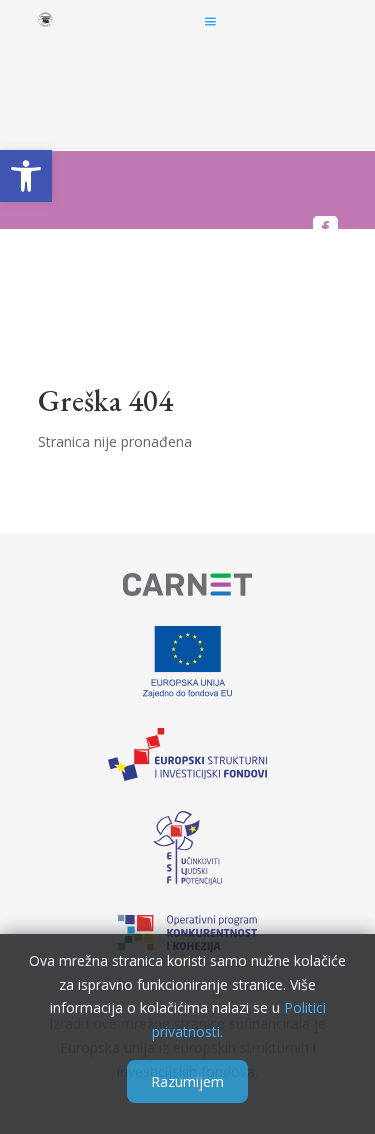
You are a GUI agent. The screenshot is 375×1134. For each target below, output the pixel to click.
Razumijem (187, 1081)
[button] (26, 176)
